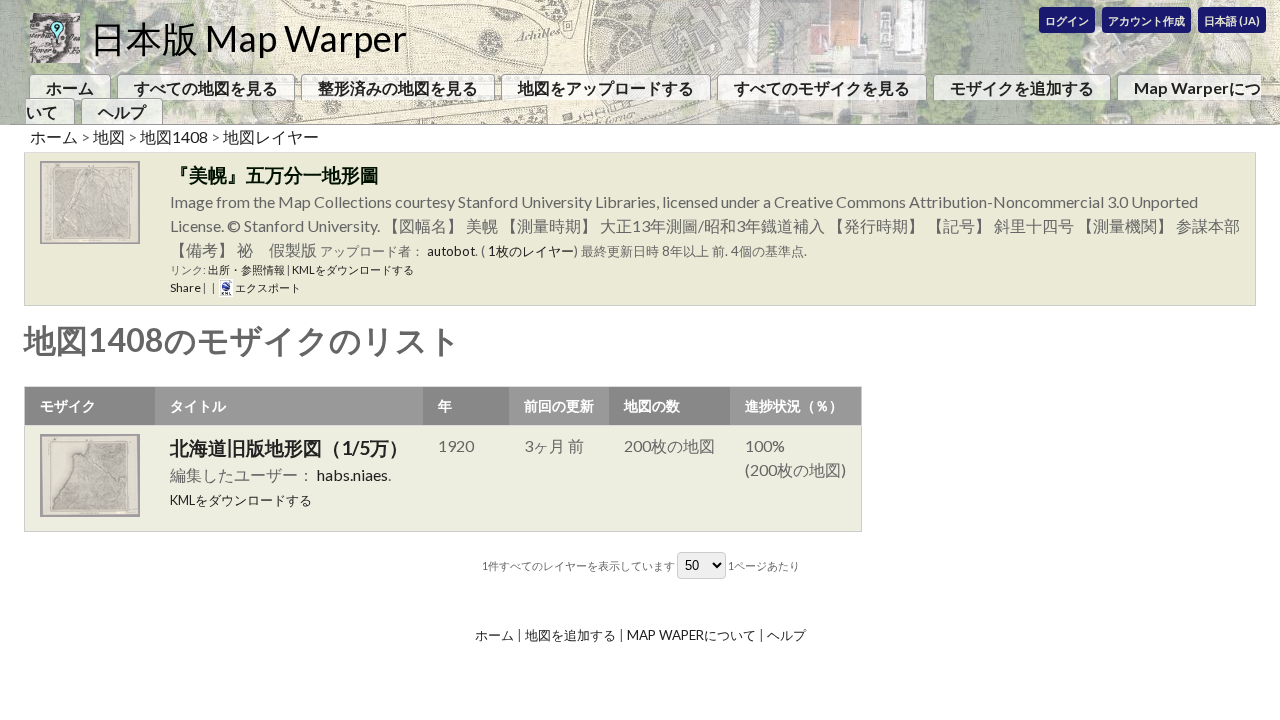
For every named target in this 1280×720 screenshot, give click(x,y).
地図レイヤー (271, 136)
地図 (109, 136)
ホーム (70, 87)
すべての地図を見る (206, 87)
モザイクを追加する (1022, 87)
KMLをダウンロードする (353, 269)
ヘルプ (122, 111)
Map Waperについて (691, 635)
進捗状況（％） (794, 405)
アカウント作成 (1146, 20)
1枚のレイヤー (531, 251)
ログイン (1067, 20)
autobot (451, 251)
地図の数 (652, 405)
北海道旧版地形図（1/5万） (289, 447)
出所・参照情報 (246, 269)
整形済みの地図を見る (398, 87)
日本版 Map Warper (248, 38)
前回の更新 (559, 405)
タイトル (198, 405)
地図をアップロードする (606, 87)
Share (185, 287)
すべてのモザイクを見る (822, 87)
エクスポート (267, 287)
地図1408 (174, 136)
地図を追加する (570, 635)
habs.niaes (352, 474)
